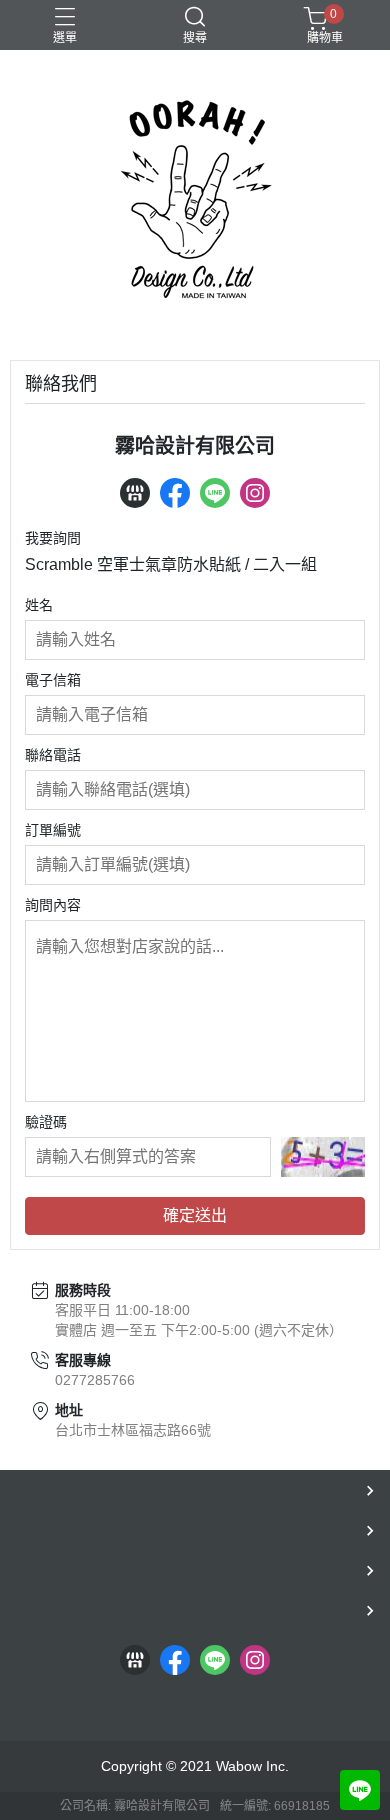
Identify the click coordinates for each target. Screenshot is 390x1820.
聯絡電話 (53, 755)
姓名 (39, 605)
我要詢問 (53, 538)
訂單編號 (53, 830)
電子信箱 (53, 680)
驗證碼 (46, 1122)
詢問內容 (53, 905)
